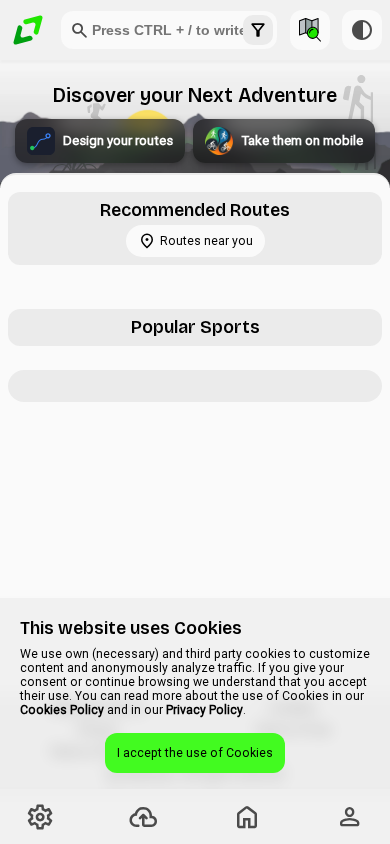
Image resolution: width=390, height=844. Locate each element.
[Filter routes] (258, 30)
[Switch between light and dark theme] (362, 30)
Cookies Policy (62, 710)
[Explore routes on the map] (310, 30)
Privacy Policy (204, 710)
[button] (80, 30)
